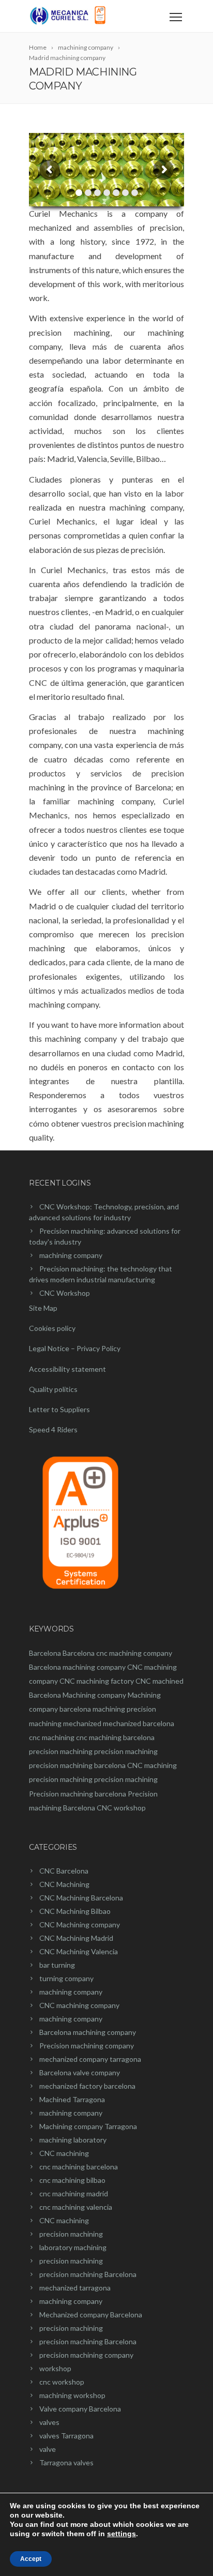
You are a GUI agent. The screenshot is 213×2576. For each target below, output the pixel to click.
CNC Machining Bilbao (75, 1911)
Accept (31, 2559)
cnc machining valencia (76, 2207)
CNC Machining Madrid (76, 1938)
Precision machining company (87, 2046)
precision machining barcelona (77, 1765)
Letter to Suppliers (59, 1409)
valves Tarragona (66, 2436)
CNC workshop (121, 1808)
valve (48, 2449)
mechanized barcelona (139, 1723)
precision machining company (86, 2355)
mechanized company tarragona (90, 2059)
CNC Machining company (80, 1924)
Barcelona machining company (77, 1667)
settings (121, 2534)
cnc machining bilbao (72, 2180)
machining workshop (72, 2395)
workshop (55, 2368)
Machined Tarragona (72, 2099)
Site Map (43, 1308)
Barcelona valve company (80, 2072)
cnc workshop (62, 2382)
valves (49, 2422)
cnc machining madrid (74, 2193)
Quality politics (53, 1389)
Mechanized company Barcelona (91, 2315)
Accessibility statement (67, 1369)
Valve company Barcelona (80, 2409)
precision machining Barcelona (88, 2274)
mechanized (82, 1723)
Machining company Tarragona (88, 2126)
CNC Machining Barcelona (81, 1898)
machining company (71, 1255)
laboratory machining (73, 2247)
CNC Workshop (65, 1293)
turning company (66, 1978)
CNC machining (152, 1765)
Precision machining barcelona (78, 1794)
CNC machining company (79, 2005)
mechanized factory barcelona (87, 2086)
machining (109, 1709)
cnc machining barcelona (115, 1737)
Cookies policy (52, 1328)
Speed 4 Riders (53, 1429)
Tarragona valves (66, 2462)
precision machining (61, 1751)
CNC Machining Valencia (79, 1951)
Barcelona (45, 1653)
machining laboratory (73, 2140)
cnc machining (52, 1737)
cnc (102, 1653)
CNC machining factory (97, 1681)
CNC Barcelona (64, 1871)
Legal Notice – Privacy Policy (75, 1348)
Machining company (94, 1695)
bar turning (57, 1965)
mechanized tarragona (75, 2288)
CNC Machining (64, 1884)
